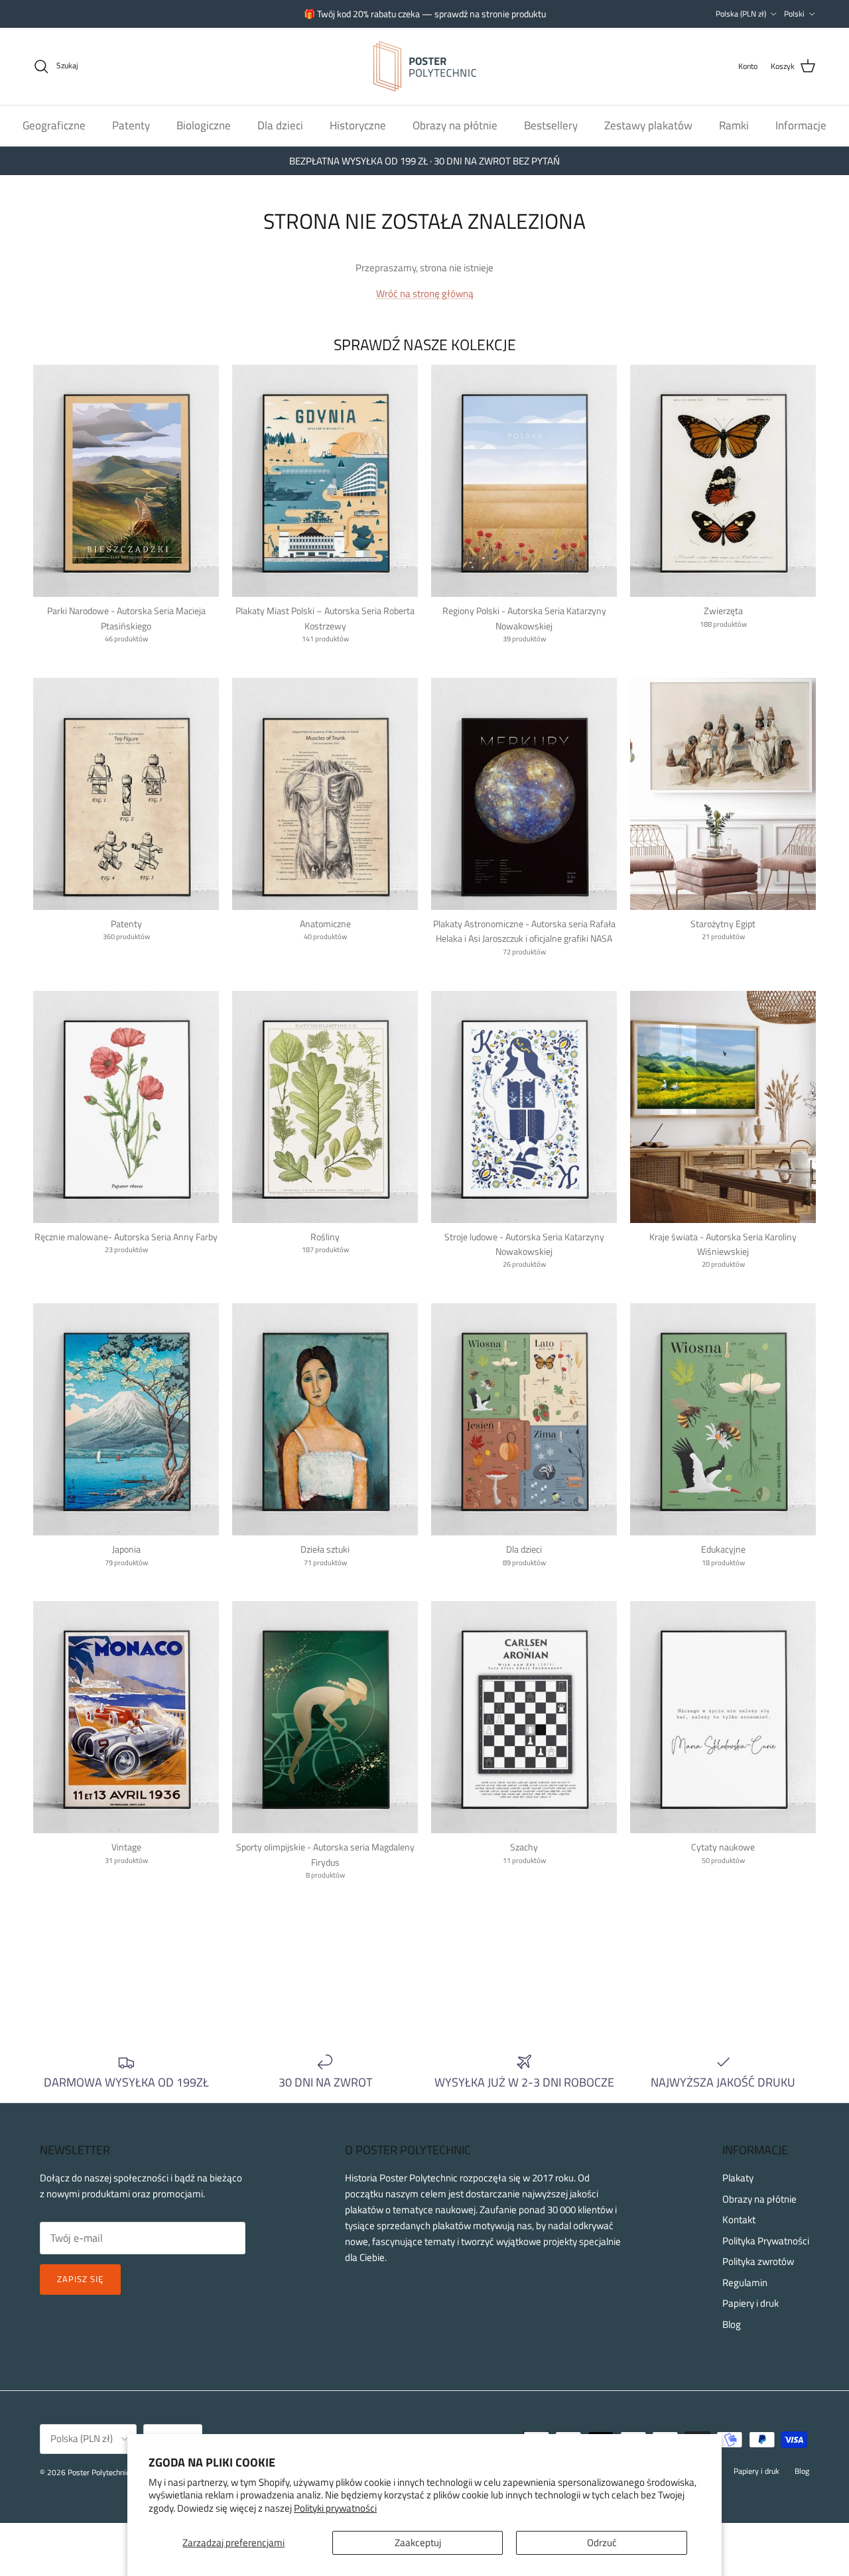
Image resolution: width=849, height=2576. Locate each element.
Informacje (801, 125)
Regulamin (745, 2283)
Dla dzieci (280, 125)
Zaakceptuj (418, 2543)
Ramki (734, 125)
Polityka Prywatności (766, 2241)
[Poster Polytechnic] (425, 66)
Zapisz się (80, 2279)
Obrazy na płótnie (455, 125)
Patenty (131, 125)
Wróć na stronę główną (425, 293)
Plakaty (738, 2178)
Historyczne (358, 125)
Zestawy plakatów (648, 125)
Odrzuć (602, 2543)
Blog (732, 2324)
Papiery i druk (751, 2303)
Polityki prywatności (335, 2508)
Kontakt (739, 2220)
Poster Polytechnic (98, 2472)
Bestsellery (551, 125)
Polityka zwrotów (758, 2261)
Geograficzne (54, 125)
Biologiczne (204, 125)
